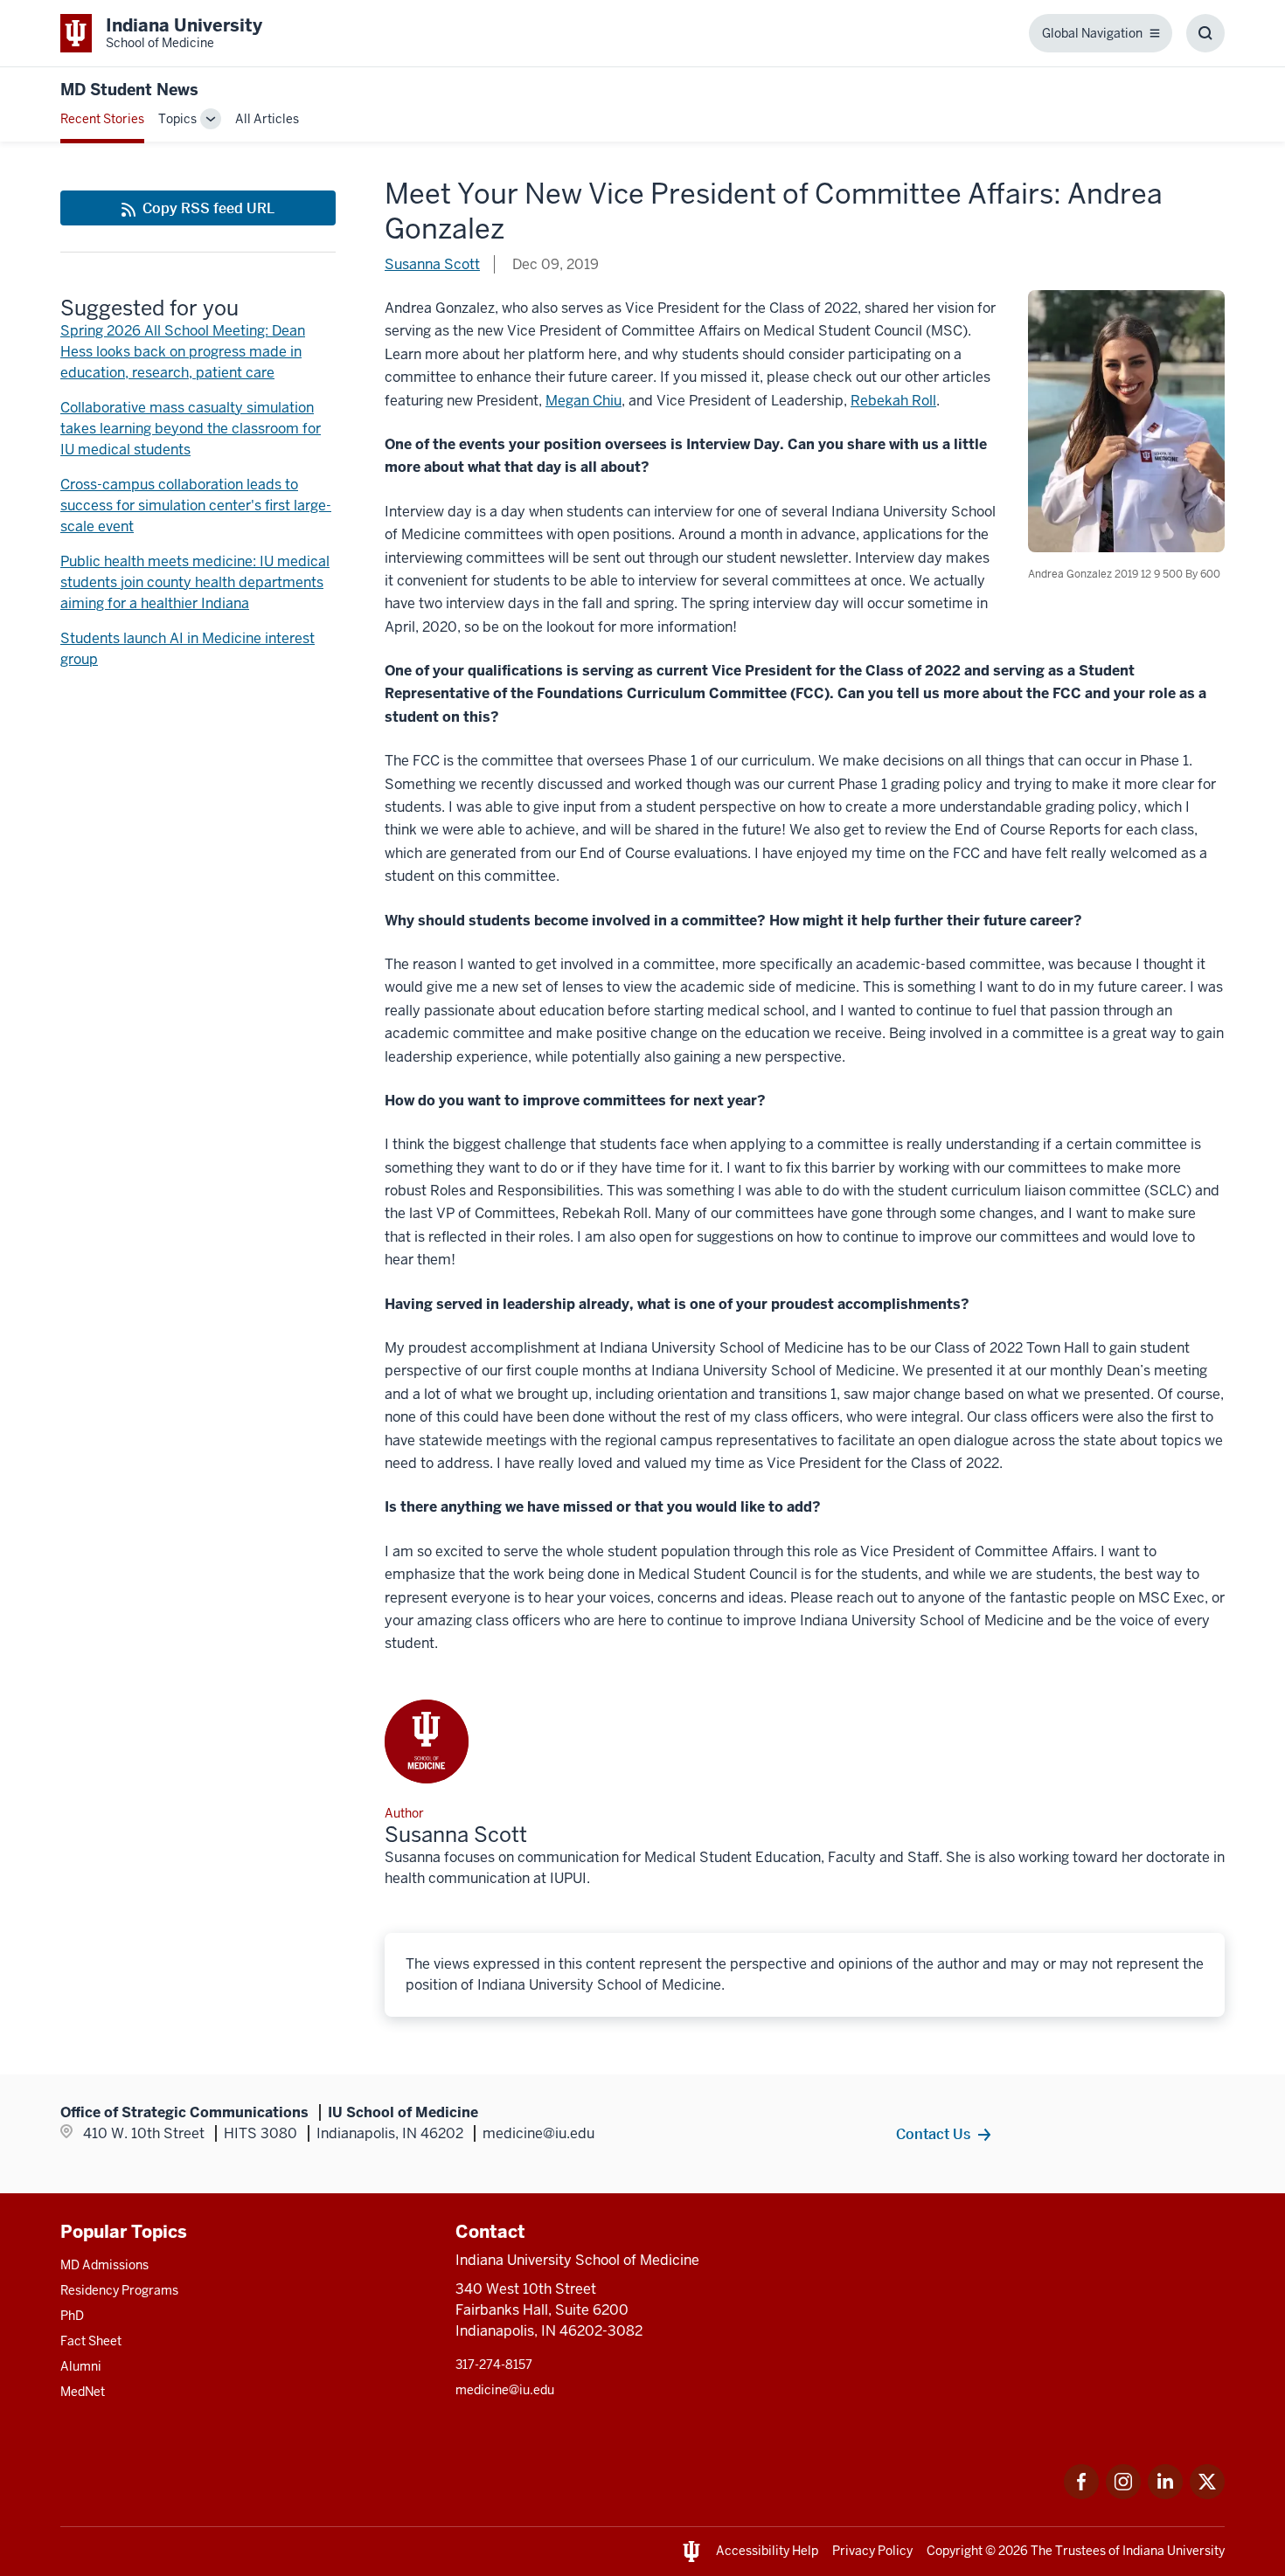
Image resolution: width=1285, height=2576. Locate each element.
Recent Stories (102, 119)
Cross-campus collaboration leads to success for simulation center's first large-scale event (196, 506)
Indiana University (1174, 2551)
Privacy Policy (872, 2551)
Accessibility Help (767, 2551)
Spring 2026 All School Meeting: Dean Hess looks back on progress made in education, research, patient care (183, 352)
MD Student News (129, 90)
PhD (72, 2316)
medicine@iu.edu (505, 2390)
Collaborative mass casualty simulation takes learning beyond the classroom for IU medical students (191, 429)
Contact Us (933, 2134)
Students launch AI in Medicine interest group (188, 649)
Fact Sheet (91, 2341)
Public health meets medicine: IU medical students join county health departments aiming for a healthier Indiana (195, 582)
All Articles (267, 119)
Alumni (81, 2366)
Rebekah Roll (893, 401)
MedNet (83, 2392)
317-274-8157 (494, 2365)
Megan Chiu (583, 401)
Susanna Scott (432, 264)
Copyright (955, 2551)
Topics (177, 119)
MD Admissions (104, 2265)
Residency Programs (119, 2290)
